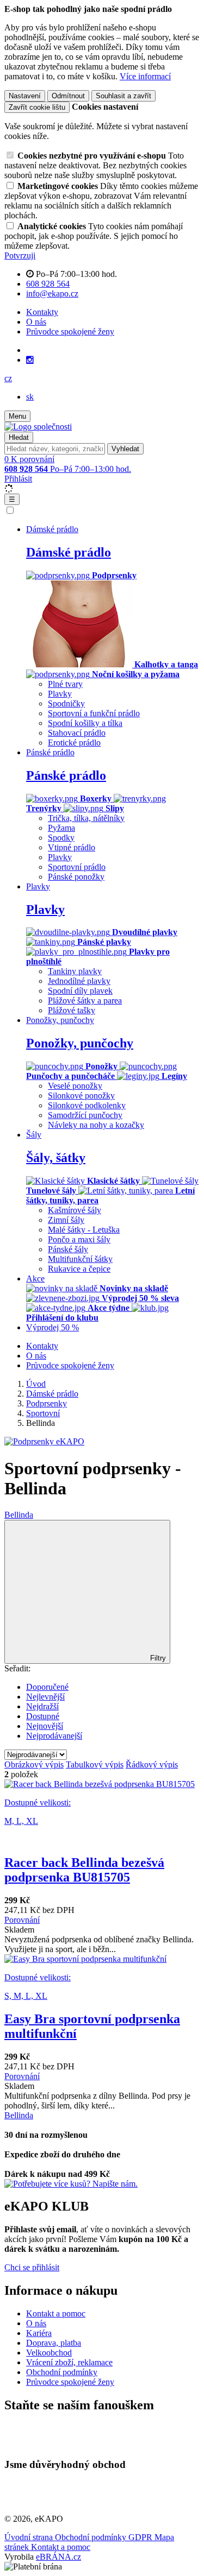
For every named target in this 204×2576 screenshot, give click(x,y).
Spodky (61, 838)
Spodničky (66, 703)
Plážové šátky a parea (85, 1000)
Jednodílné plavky (79, 981)
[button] (8, 378)
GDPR (141, 2537)
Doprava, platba (54, 2343)
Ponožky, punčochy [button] (60, 1020)
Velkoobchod (49, 2353)
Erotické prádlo (74, 743)
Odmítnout (68, 96)
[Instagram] (30, 360)
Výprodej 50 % (52, 1327)
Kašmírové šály (75, 1210)
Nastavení (25, 96)
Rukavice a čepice (79, 1269)
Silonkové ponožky (81, 1096)
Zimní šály (66, 1220)
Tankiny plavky (75, 971)
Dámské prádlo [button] (52, 529)
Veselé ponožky (75, 1086)
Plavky (60, 694)
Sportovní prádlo (77, 867)
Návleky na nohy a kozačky (96, 1125)
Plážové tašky (72, 1010)
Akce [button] (35, 1278)
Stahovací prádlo (77, 733)
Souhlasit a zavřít (123, 96)
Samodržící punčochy (85, 1115)
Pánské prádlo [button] (50, 752)
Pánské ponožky (76, 877)
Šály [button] (34, 1135)
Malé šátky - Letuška (84, 1230)
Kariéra (39, 2333)
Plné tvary (65, 684)
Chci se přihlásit (32, 2267)
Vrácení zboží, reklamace (69, 2362)
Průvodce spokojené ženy (70, 332)
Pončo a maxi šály (79, 1239)
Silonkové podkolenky (87, 1105)
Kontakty (42, 312)
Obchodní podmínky (62, 2372)
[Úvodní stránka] (38, 427)
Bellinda (19, 1515)
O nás (36, 322)
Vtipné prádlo (72, 847)
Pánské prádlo (66, 775)
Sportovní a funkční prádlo (94, 713)
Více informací (145, 76)
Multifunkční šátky (80, 1259)
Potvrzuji (20, 255)
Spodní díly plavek (80, 991)
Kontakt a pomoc (56, 2313)
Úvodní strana (30, 2537)
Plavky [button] (38, 886)
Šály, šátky (56, 1158)
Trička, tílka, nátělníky (86, 818)
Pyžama (61, 828)
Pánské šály (68, 1249)
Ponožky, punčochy (80, 1043)
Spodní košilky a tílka (85, 723)
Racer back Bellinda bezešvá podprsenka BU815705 (84, 1870)
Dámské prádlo (69, 552)
